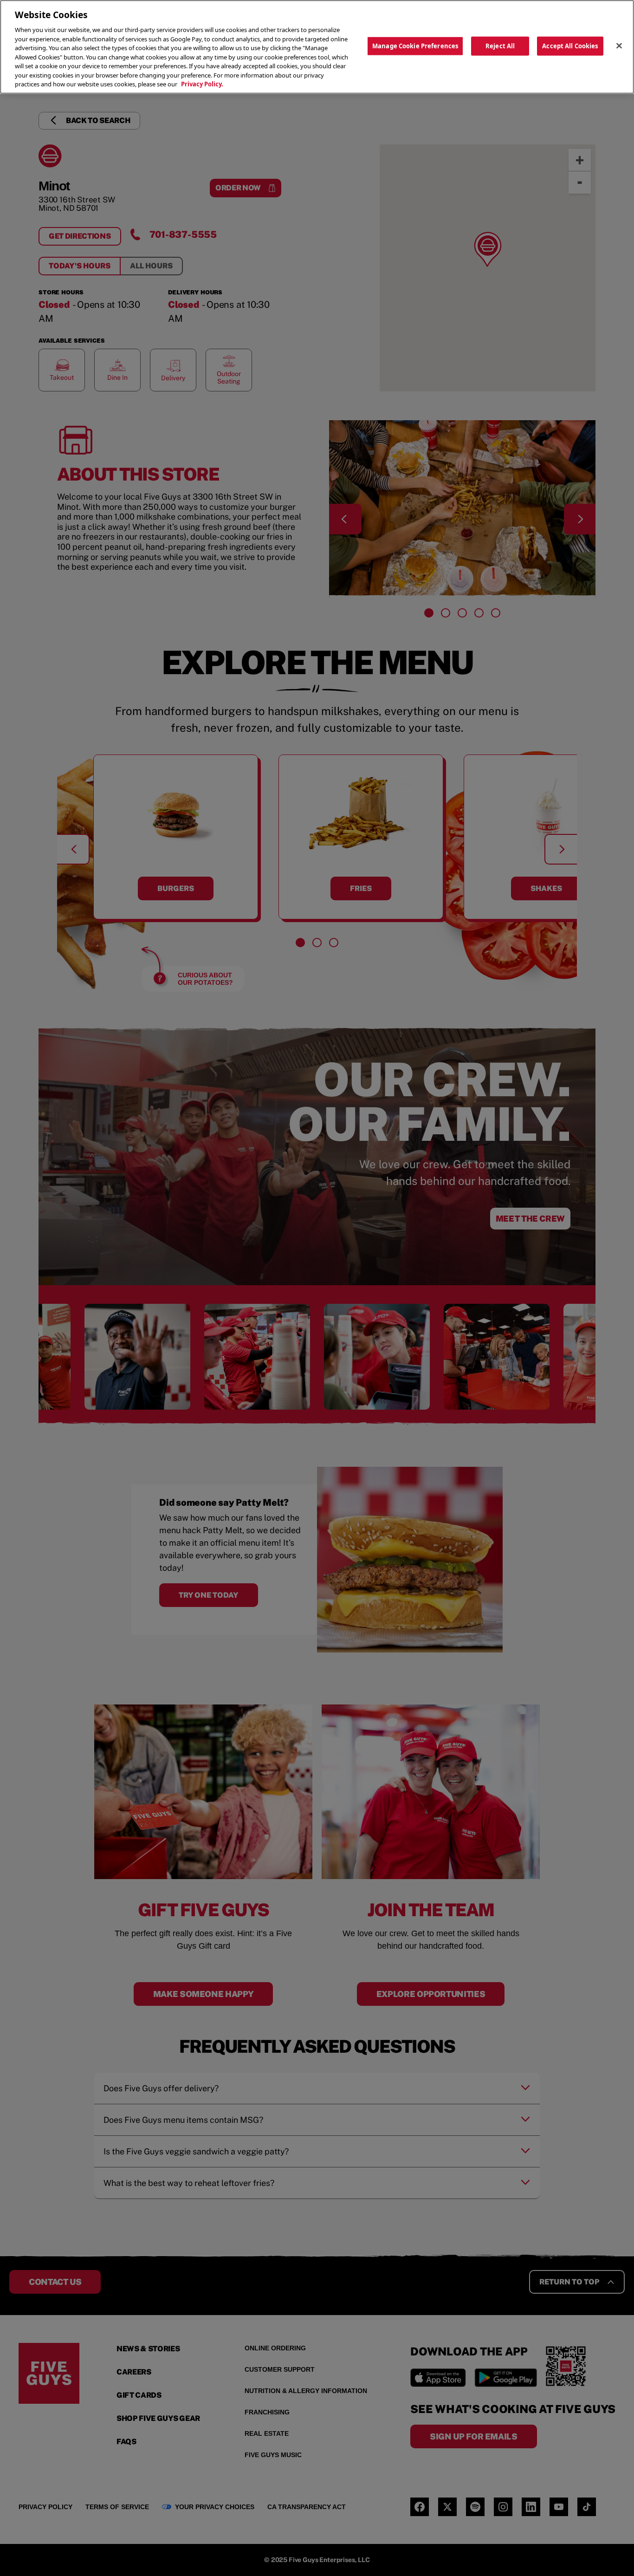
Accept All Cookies (570, 46)
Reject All (500, 46)
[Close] (619, 46)
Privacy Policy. (202, 84)
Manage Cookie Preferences (415, 46)
